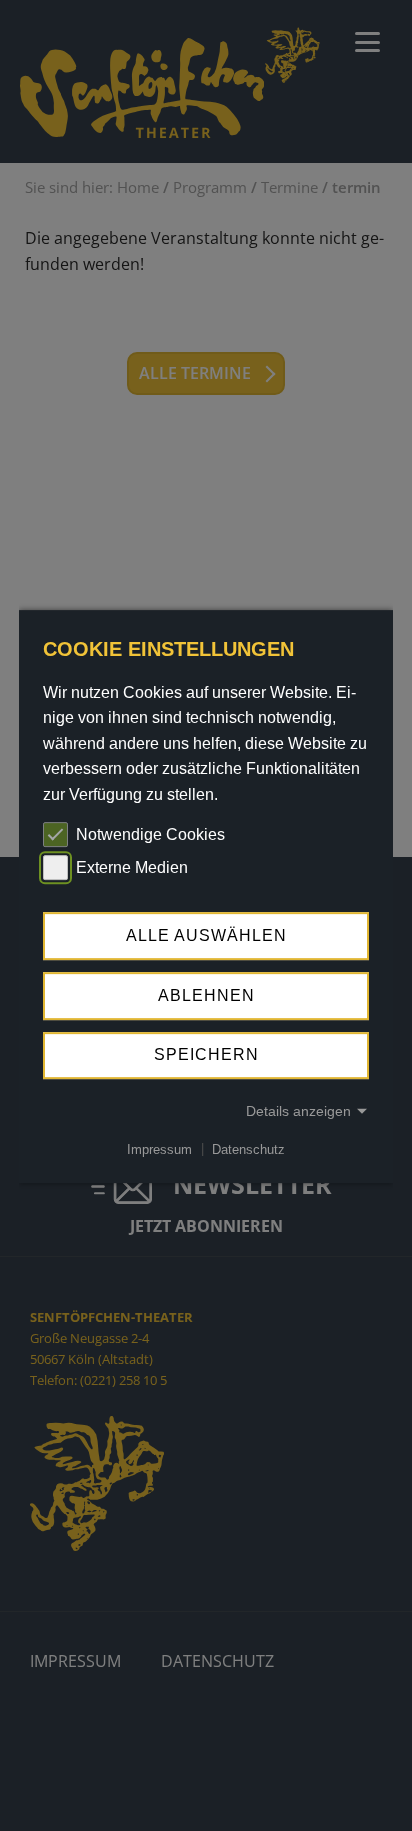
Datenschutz (248, 1148)
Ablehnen (206, 995)
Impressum (159, 1148)
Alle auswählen (206, 935)
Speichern (206, 1055)
